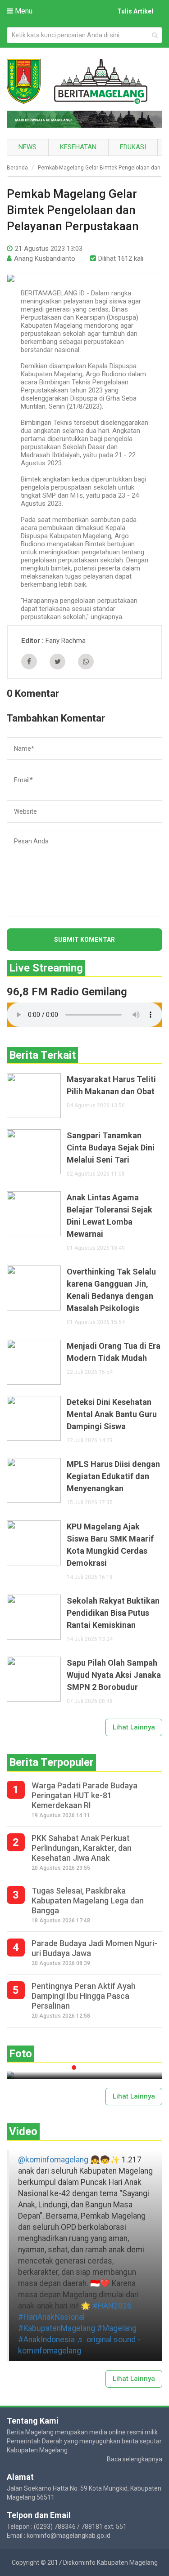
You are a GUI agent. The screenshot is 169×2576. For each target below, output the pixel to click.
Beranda (17, 168)
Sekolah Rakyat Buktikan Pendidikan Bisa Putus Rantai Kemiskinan (113, 1613)
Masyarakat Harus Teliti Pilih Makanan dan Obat (111, 1085)
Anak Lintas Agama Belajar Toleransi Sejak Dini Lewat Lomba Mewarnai (110, 1216)
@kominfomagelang (53, 2160)
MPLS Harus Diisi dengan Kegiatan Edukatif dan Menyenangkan (113, 1476)
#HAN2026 (112, 2306)
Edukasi (133, 147)
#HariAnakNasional (51, 2317)
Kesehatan (78, 147)
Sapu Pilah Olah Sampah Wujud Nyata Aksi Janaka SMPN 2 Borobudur (114, 1675)
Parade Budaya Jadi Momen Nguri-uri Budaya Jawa (94, 1948)
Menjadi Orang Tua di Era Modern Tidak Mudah (114, 1352)
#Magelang (117, 2328)
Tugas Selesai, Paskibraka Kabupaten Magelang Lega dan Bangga (88, 1901)
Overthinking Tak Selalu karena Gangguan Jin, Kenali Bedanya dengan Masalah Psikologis (111, 1290)
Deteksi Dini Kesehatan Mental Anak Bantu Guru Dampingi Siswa (112, 1414)
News (27, 147)
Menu (23, 11)
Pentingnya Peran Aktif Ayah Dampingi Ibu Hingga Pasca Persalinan (84, 1996)
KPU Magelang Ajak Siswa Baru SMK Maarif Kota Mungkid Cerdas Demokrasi (110, 1545)
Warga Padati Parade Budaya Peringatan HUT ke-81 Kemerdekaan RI (84, 1795)
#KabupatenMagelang (57, 2328)
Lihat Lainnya (134, 1727)
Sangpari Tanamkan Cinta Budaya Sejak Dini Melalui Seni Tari (111, 1148)
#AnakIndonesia (46, 2340)
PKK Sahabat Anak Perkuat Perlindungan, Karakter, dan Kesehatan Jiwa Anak (82, 1848)
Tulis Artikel (135, 11)
